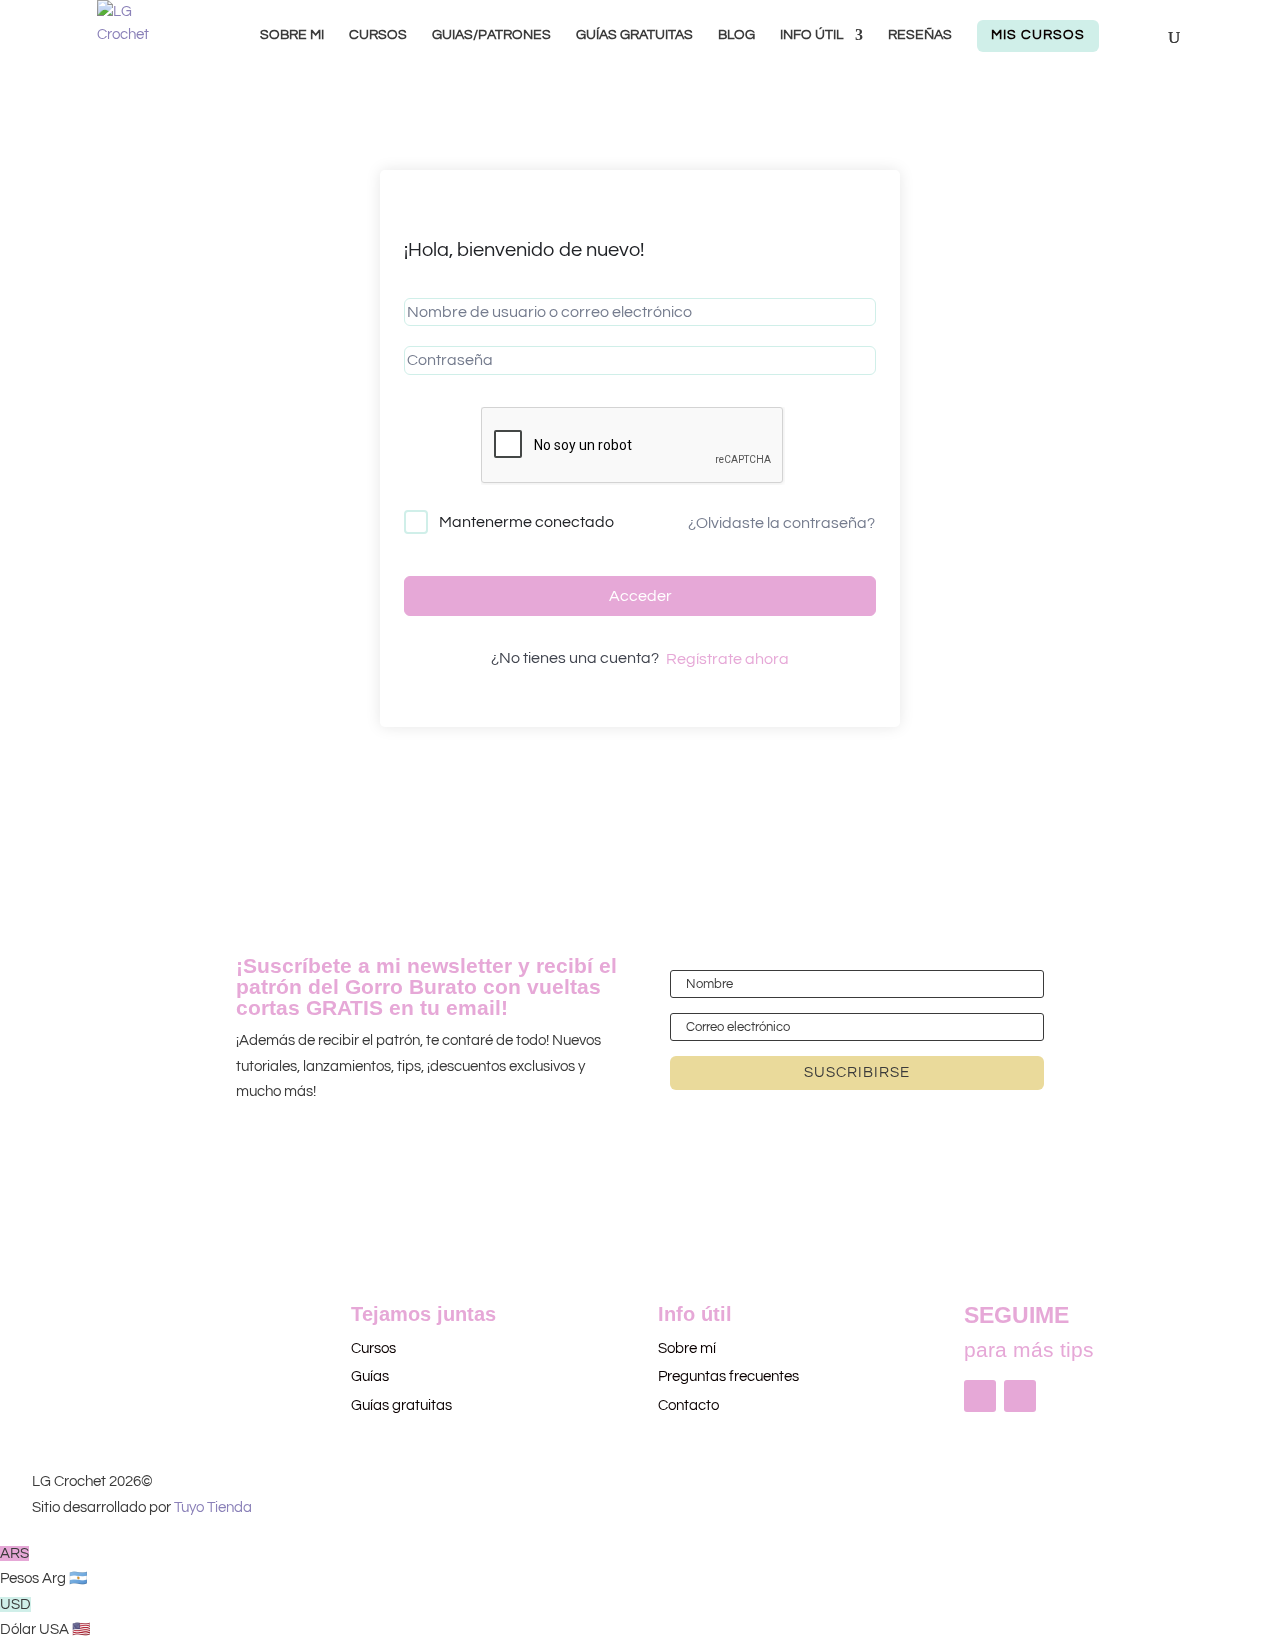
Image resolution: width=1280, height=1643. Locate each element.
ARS (44, 1566)
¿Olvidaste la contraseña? (781, 523)
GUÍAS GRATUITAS (634, 35)
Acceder (640, 596)
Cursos (375, 1348)
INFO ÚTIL (811, 35)
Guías (370, 1376)
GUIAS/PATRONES (491, 35)
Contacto (688, 1405)
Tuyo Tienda (213, 1507)
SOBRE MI (292, 35)
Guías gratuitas (401, 1405)
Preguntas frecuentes (728, 1376)
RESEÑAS (920, 35)
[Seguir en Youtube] (1020, 1396)
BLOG (736, 35)
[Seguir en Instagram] (980, 1396)
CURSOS (378, 35)
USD (45, 1617)
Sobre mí (687, 1348)
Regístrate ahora (727, 659)
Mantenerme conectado (526, 522)
